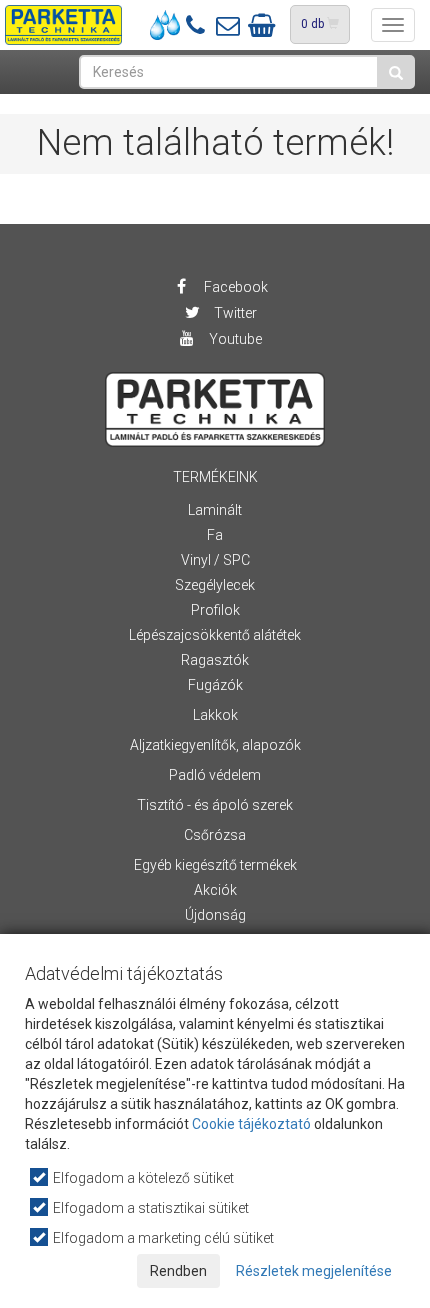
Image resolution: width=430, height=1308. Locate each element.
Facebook (234, 287)
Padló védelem (215, 775)
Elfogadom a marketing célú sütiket (162, 1238)
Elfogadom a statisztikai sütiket (149, 1208)
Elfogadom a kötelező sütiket (142, 1178)
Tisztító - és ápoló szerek (215, 805)
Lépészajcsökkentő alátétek (215, 635)
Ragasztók (215, 660)
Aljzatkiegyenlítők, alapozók (215, 745)
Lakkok (215, 715)
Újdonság (215, 915)
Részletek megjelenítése (314, 1271)
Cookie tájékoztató (251, 1124)
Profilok (215, 610)
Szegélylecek (215, 585)
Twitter (234, 313)
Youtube (234, 339)
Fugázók (215, 685)
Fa (215, 535)
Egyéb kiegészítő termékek (215, 865)
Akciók (215, 890)
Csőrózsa (215, 835)
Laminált (215, 510)
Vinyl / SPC (215, 560)
